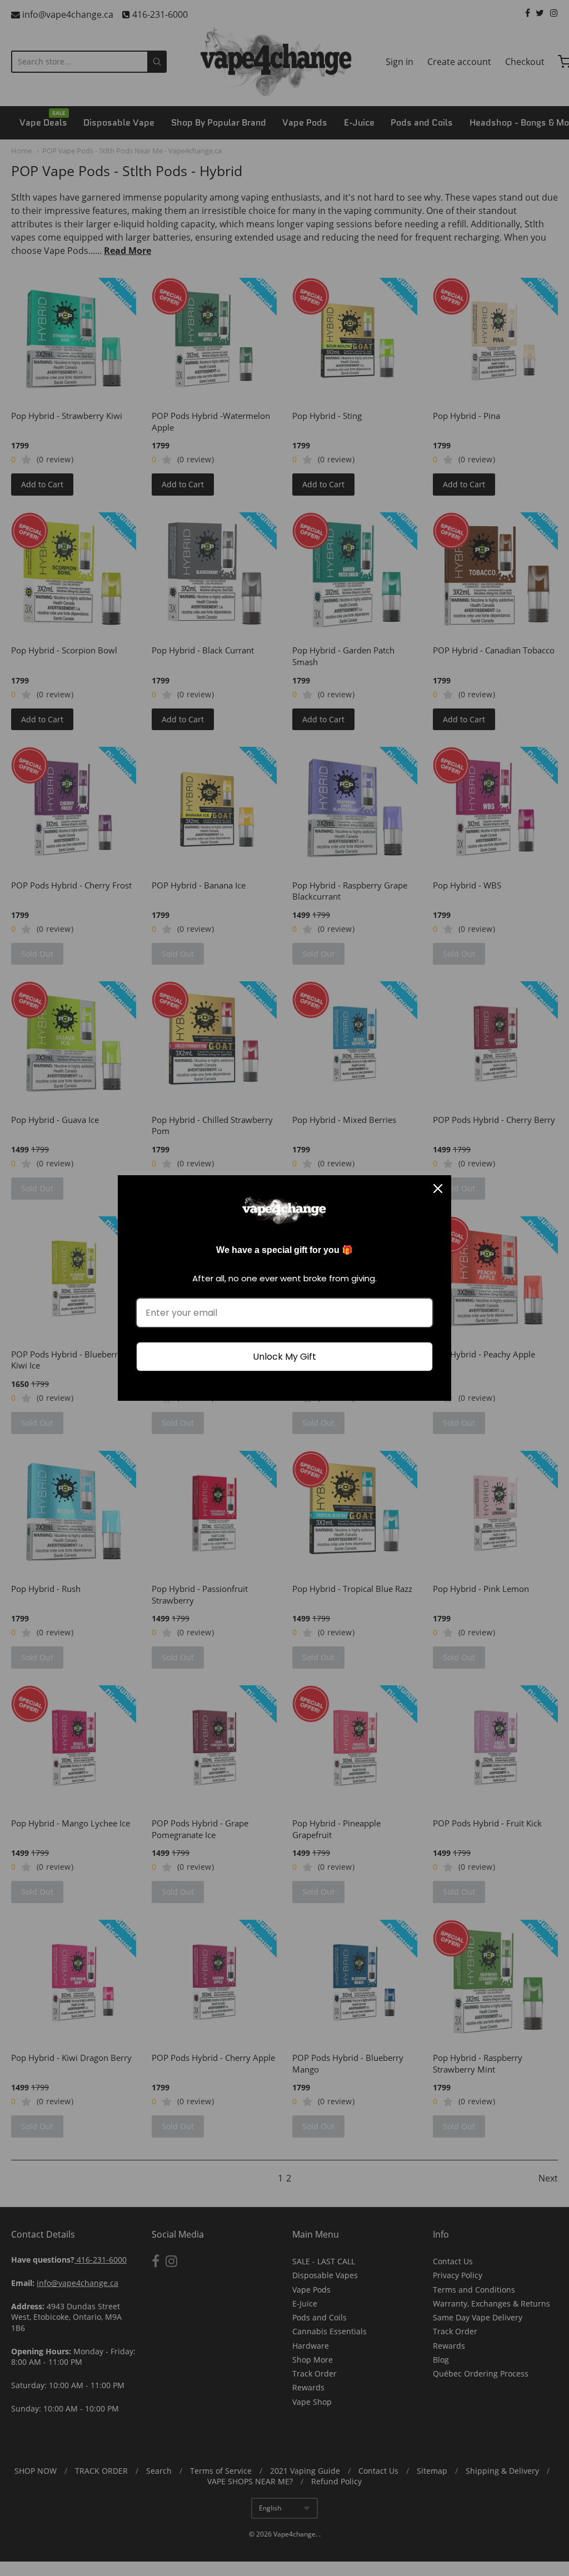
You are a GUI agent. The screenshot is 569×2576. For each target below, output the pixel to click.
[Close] (438, 1189)
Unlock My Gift (284, 1357)
